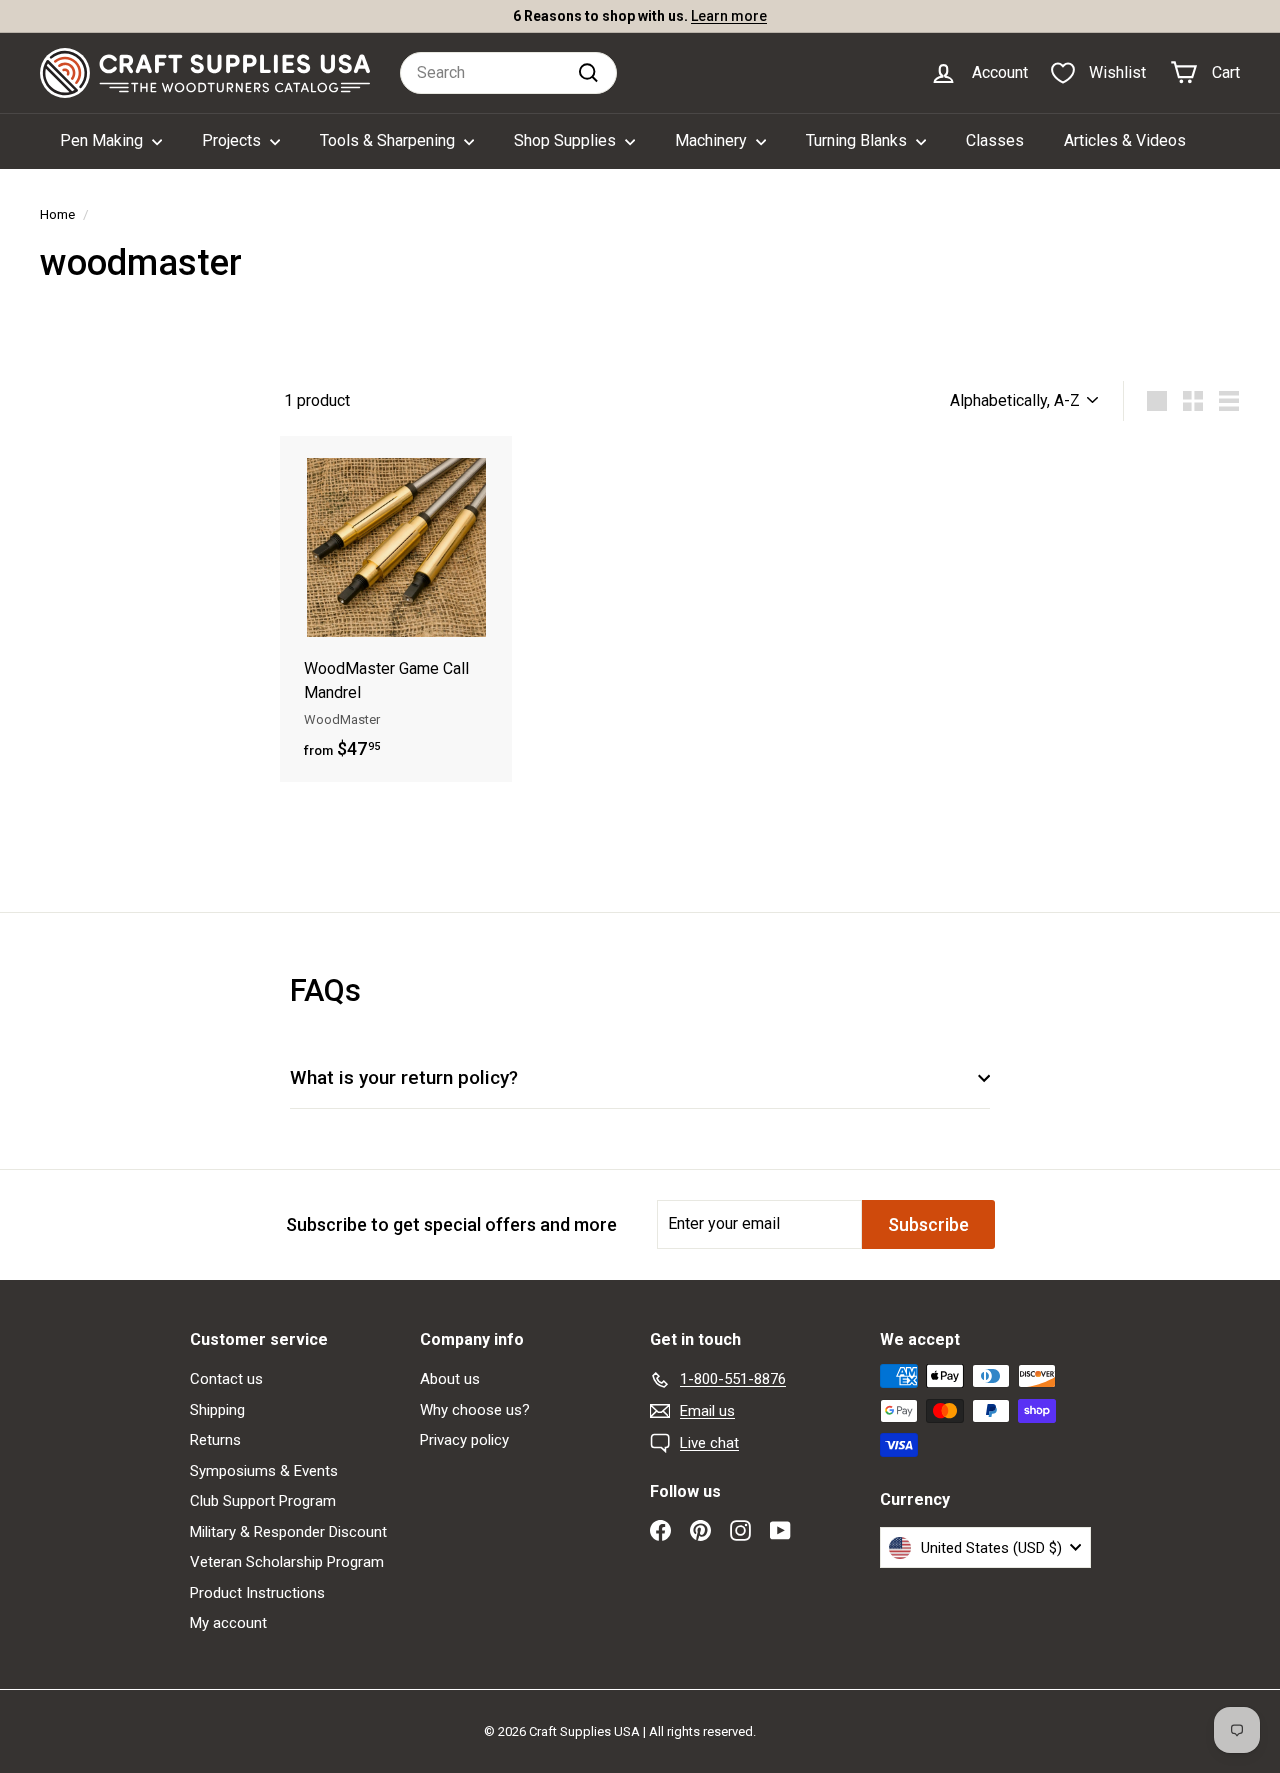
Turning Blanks (858, 140)
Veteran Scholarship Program (287, 1562)
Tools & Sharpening (389, 140)
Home (57, 214)
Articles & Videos (1125, 140)
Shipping (217, 1410)
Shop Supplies (567, 140)
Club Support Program (263, 1501)
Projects (233, 140)
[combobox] (508, 73)
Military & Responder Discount (288, 1532)
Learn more (729, 16)
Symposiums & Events (264, 1471)
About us (450, 1379)
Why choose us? (475, 1410)
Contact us (226, 1379)
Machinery (713, 140)
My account (228, 1623)
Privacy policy (464, 1440)
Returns (215, 1440)
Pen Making (103, 140)
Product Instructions (257, 1593)
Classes (995, 140)
